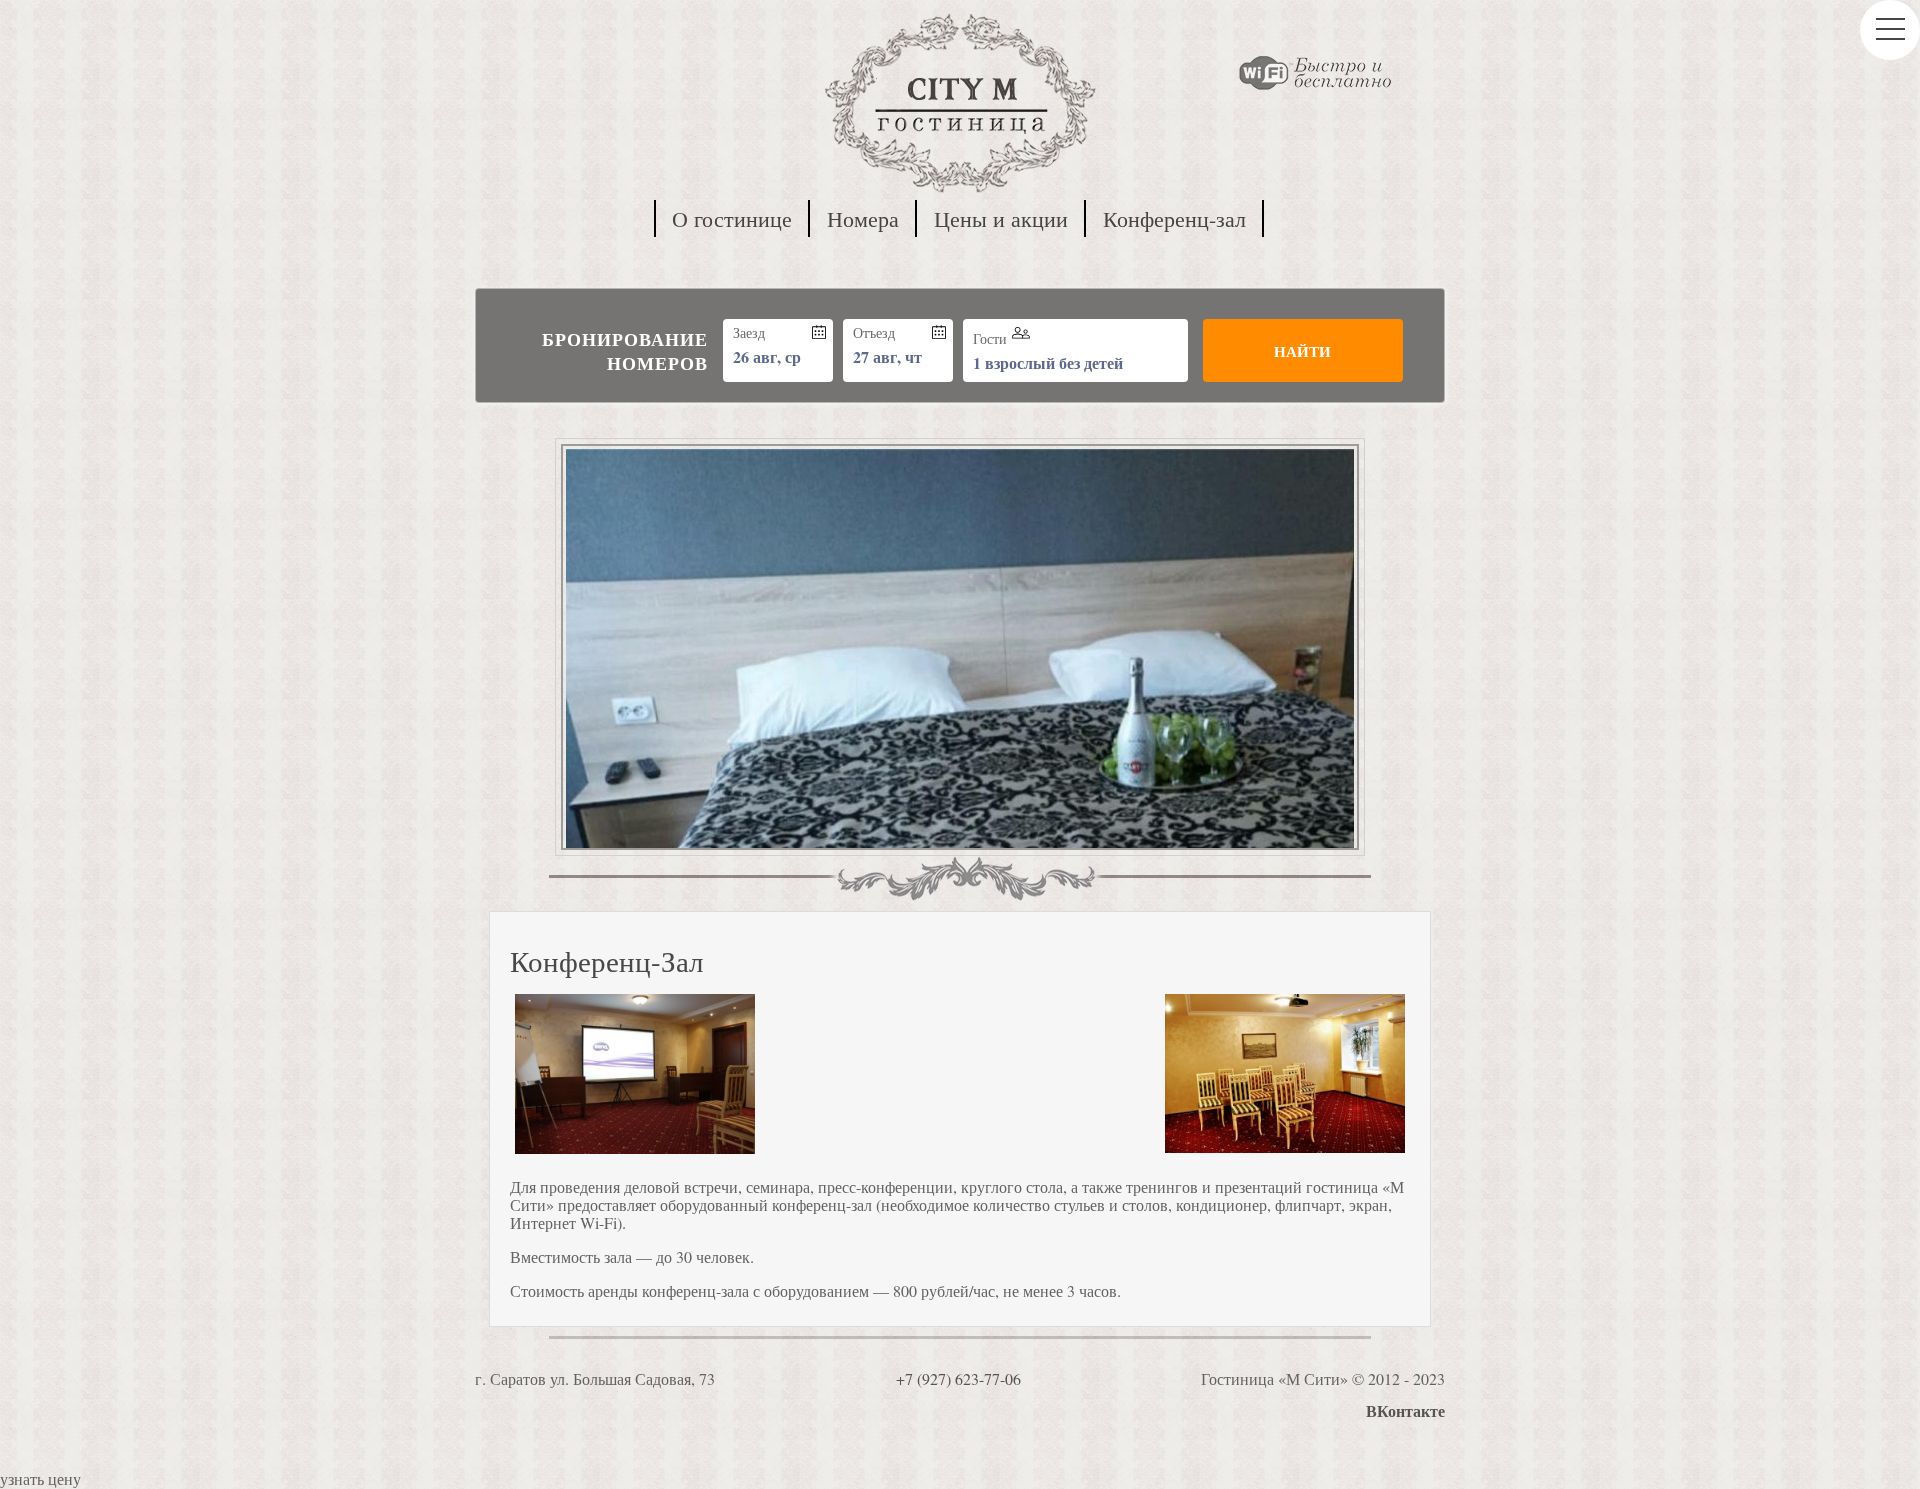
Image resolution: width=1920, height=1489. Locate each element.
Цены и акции (1001, 218)
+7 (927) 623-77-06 (958, 1378)
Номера (863, 218)
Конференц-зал (1174, 218)
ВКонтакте (1405, 1410)
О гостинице (732, 218)
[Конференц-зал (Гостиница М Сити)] (635, 1075)
